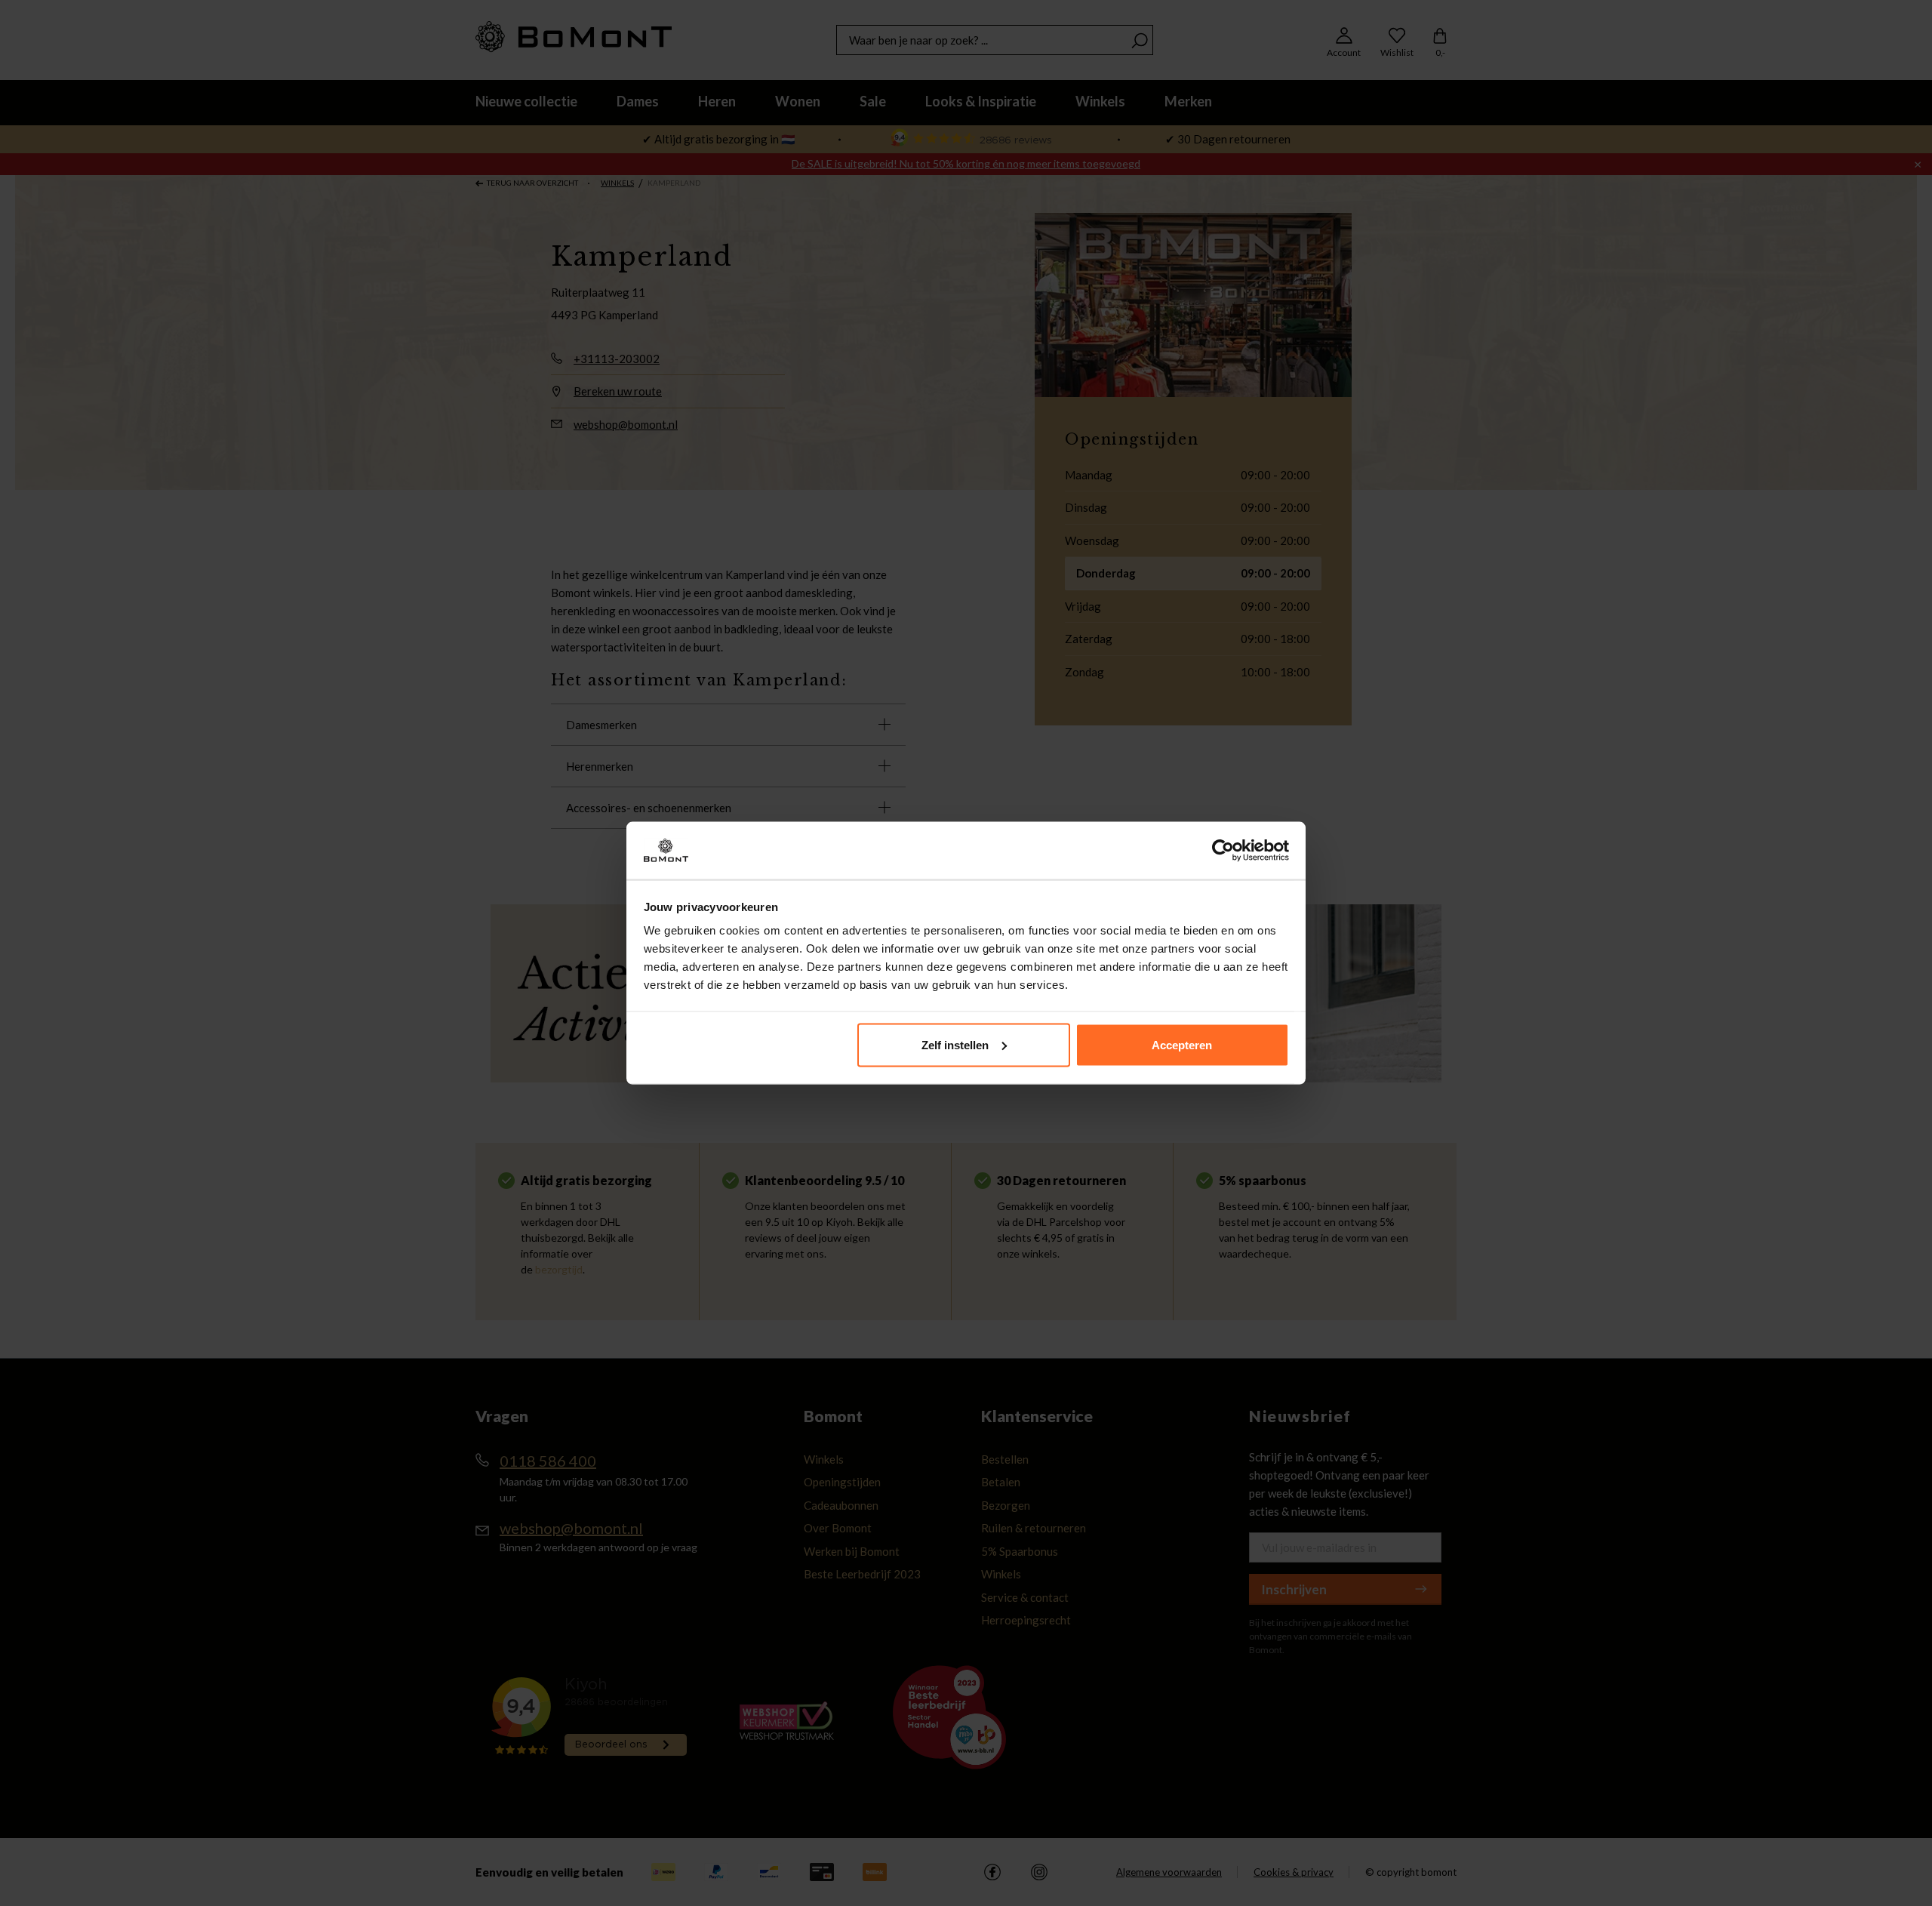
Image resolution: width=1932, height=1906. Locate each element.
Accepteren (1182, 1044)
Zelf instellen (955, 1044)
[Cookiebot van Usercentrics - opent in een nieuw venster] (1223, 851)
